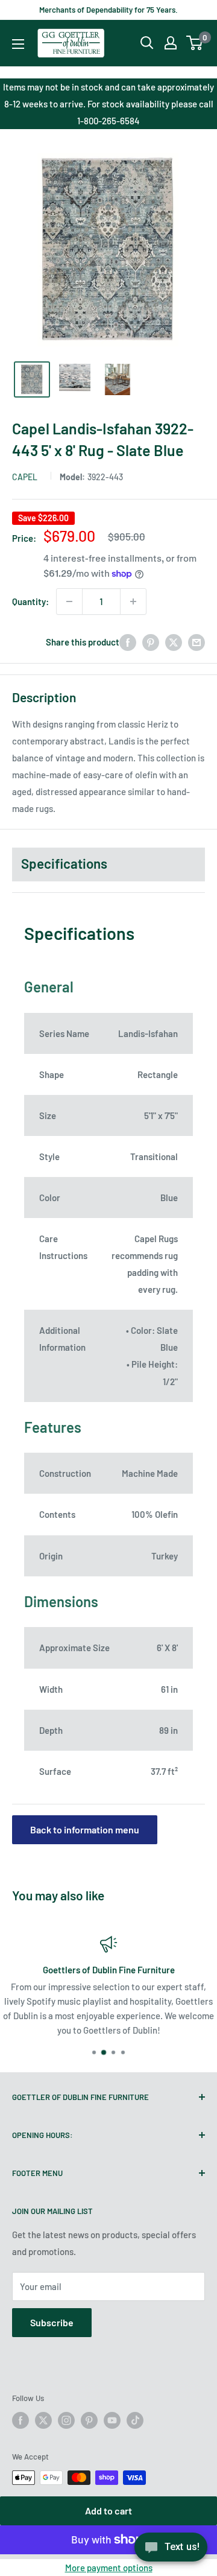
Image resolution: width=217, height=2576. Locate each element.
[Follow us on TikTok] (135, 2420)
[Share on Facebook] (128, 642)
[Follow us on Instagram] (66, 2420)
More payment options (109, 2568)
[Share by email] (197, 642)
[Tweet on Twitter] (174, 642)
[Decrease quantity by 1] (69, 601)
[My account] (171, 43)
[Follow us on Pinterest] (89, 2420)
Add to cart (108, 2511)
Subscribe (52, 2322)
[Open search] (147, 43)
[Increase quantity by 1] (133, 601)
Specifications (64, 863)
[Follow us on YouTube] (112, 2420)
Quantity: (30, 601)
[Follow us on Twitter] (43, 2420)
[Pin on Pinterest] (151, 642)
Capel (25, 477)
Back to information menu (85, 1829)
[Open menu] (18, 44)
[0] (195, 43)
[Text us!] (171, 2551)
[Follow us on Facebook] (20, 2420)
